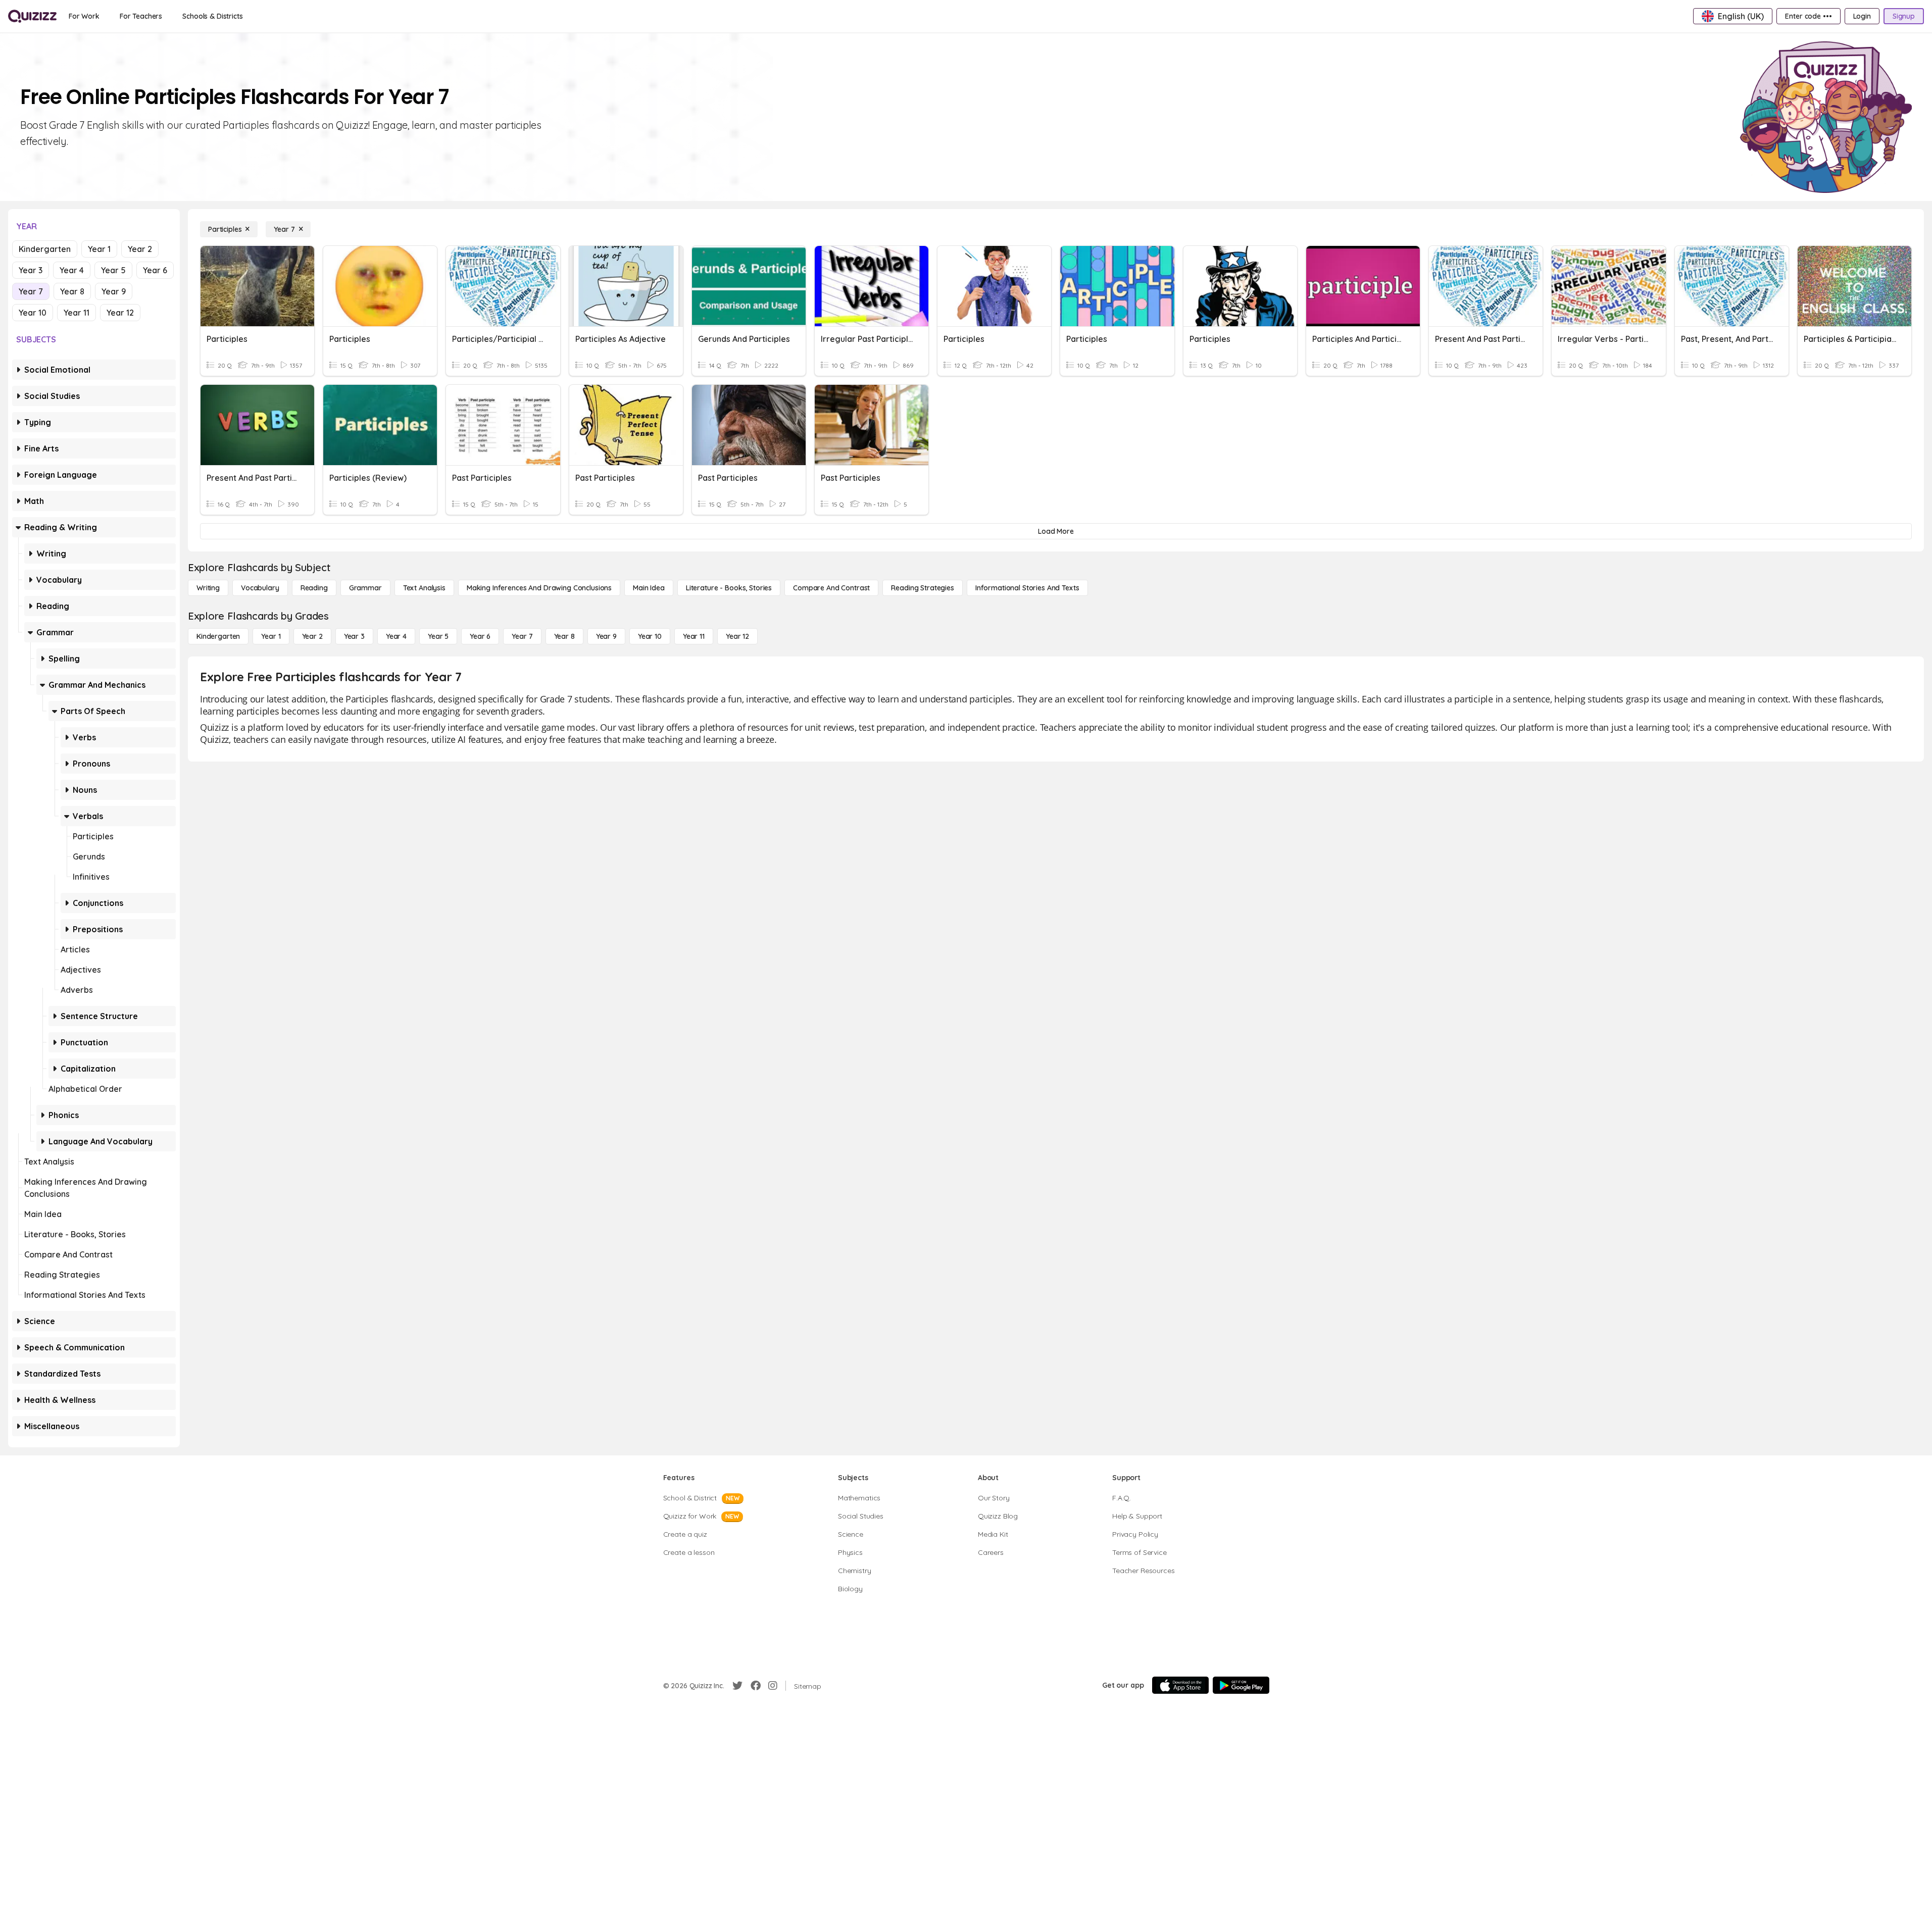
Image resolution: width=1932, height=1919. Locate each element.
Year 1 (99, 249)
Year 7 (31, 291)
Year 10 (33, 313)
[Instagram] (773, 1686)
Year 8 (72, 291)
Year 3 (31, 270)
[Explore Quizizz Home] (32, 16)
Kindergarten (45, 249)
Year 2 (140, 249)
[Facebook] (756, 1686)
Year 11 (77, 313)
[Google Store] (1241, 1685)
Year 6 (155, 270)
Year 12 (120, 313)
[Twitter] (737, 1686)
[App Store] (1180, 1685)
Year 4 (72, 270)
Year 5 (113, 270)
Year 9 (114, 291)
